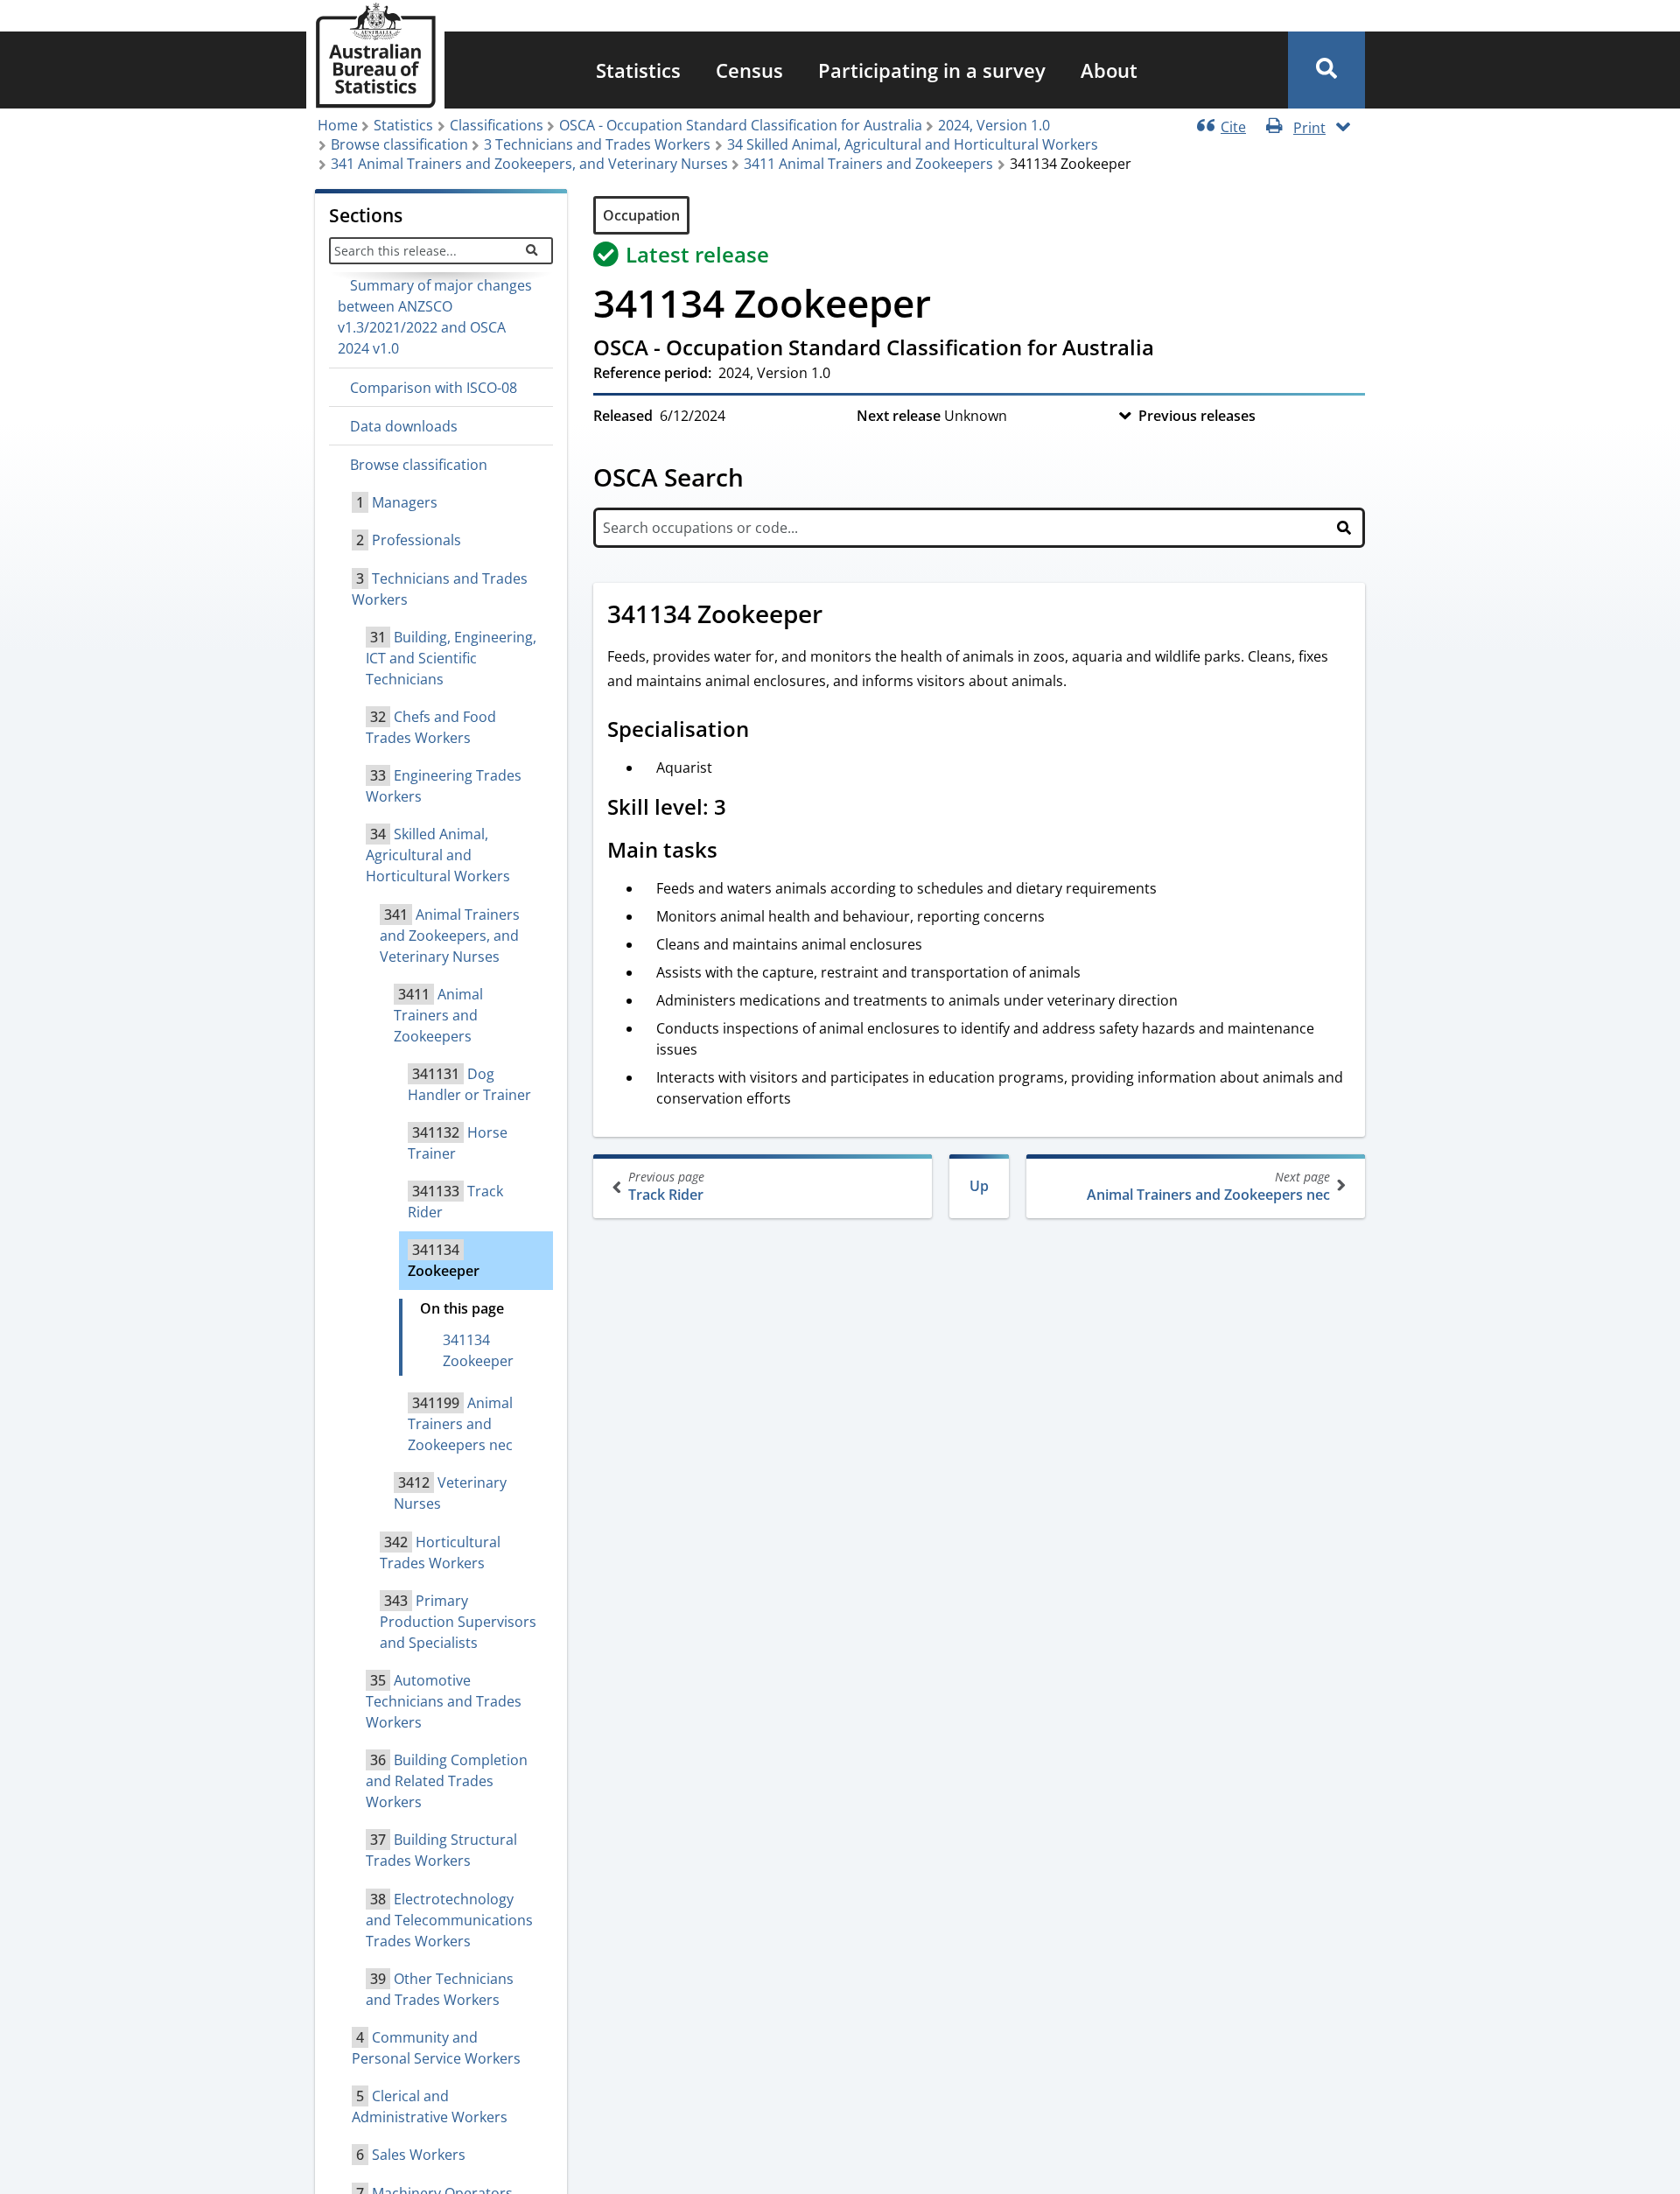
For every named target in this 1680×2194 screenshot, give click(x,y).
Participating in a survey (932, 70)
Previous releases (1197, 416)
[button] (1326, 70)
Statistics (638, 70)
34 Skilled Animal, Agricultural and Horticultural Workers (913, 144)
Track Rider (666, 1186)
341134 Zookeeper (478, 1350)
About (1109, 70)
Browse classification (399, 144)
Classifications (497, 125)
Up (979, 1186)
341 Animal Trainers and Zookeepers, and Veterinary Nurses (529, 164)
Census (749, 70)
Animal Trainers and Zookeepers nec (1208, 1186)
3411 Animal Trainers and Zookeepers (868, 164)
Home (338, 125)
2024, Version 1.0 (994, 125)
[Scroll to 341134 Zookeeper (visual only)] (842, 616)
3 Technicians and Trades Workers (597, 144)
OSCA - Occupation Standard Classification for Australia (741, 125)
